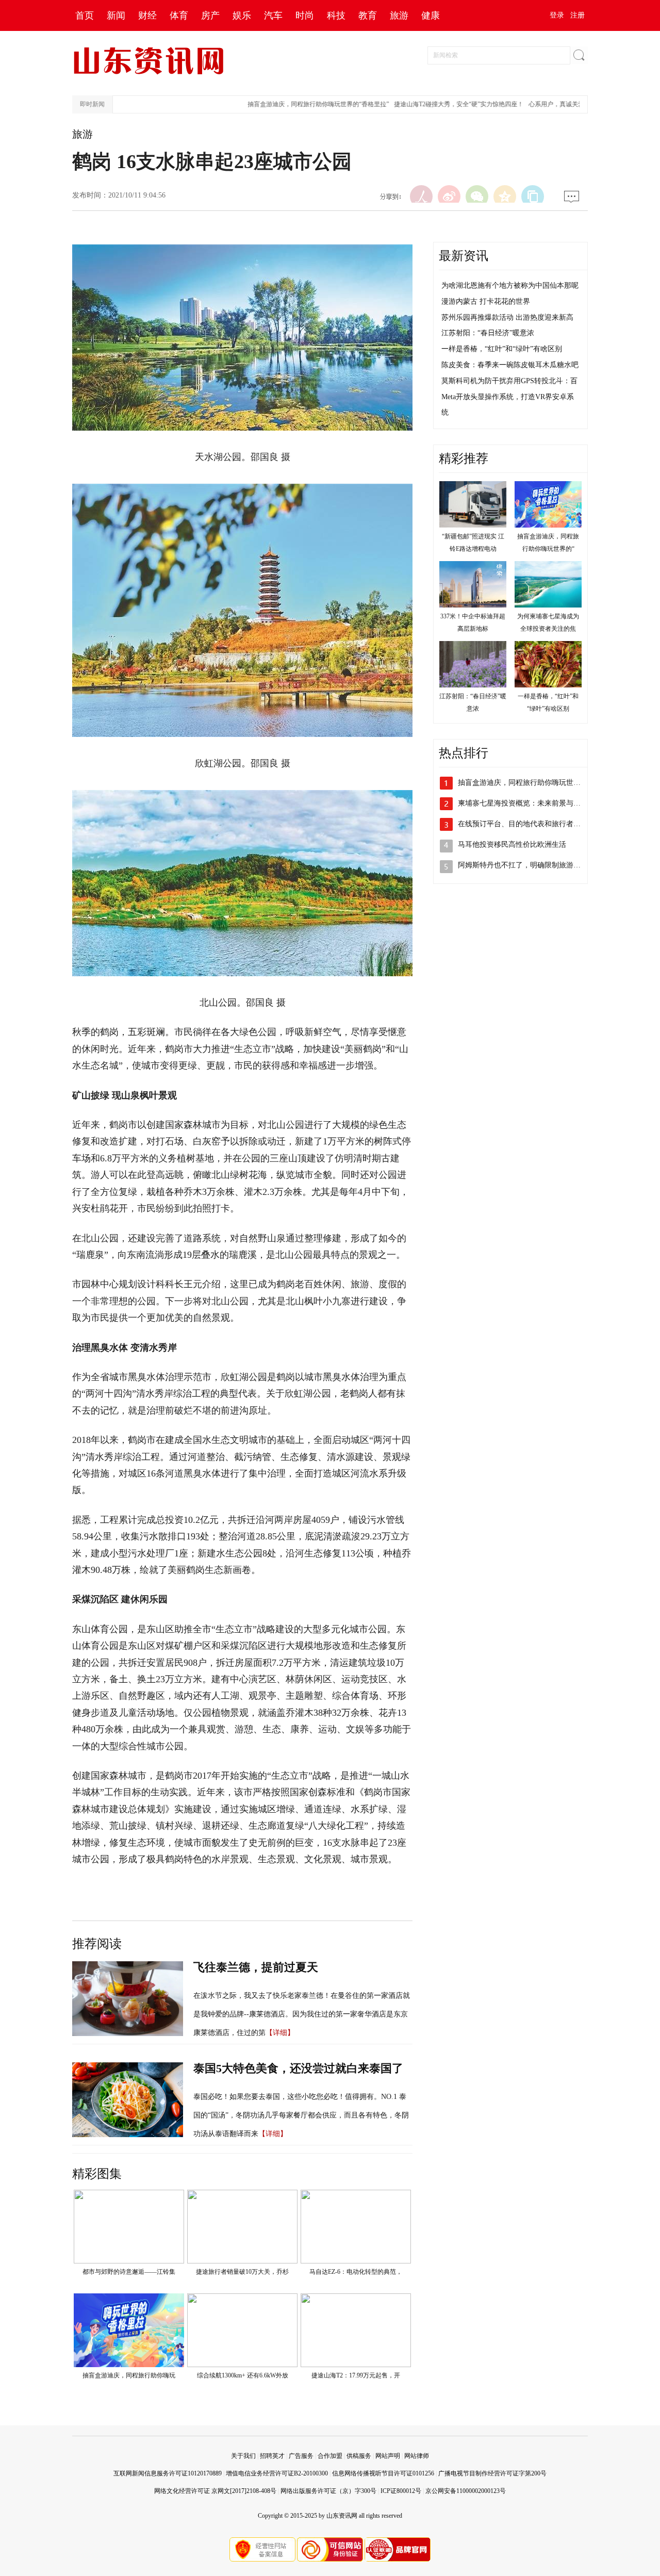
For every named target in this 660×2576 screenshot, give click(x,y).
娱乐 (242, 15)
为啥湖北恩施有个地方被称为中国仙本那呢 (510, 285)
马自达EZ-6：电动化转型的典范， (356, 2272)
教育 (368, 15)
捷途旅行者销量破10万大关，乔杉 (242, 2272)
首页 (85, 15)
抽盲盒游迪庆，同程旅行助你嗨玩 (129, 2375)
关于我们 (243, 2456)
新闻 (116, 15)
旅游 (399, 15)
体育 (179, 15)
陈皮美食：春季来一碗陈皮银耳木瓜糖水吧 (510, 365)
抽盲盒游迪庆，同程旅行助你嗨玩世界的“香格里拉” (291, 104)
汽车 (273, 15)
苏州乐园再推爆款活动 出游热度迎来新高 (507, 317)
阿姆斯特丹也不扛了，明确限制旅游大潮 (523, 865)
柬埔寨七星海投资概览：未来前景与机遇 (523, 803)
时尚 (305, 15)
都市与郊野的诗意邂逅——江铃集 (129, 2272)
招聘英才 (272, 2456)
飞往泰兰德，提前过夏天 (256, 1967)
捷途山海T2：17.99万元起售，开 (356, 2375)
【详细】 (280, 2033)
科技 (336, 15)
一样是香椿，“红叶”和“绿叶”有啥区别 (502, 349)
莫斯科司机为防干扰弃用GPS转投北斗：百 (509, 381)
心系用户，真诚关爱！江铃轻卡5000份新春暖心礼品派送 (579, 104)
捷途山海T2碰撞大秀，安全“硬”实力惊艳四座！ (431, 104)
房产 (210, 15)
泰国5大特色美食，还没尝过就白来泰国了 (298, 2068)
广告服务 (301, 2456)
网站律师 (417, 2456)
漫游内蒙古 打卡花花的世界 (486, 301)
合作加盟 (330, 2456)
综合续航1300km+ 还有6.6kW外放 (243, 2375)
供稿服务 (359, 2456)
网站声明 (388, 2456)
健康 (431, 15)
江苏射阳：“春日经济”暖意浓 (488, 333)
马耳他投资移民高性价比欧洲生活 (512, 844)
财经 (147, 15)
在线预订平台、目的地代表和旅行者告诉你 (526, 824)
